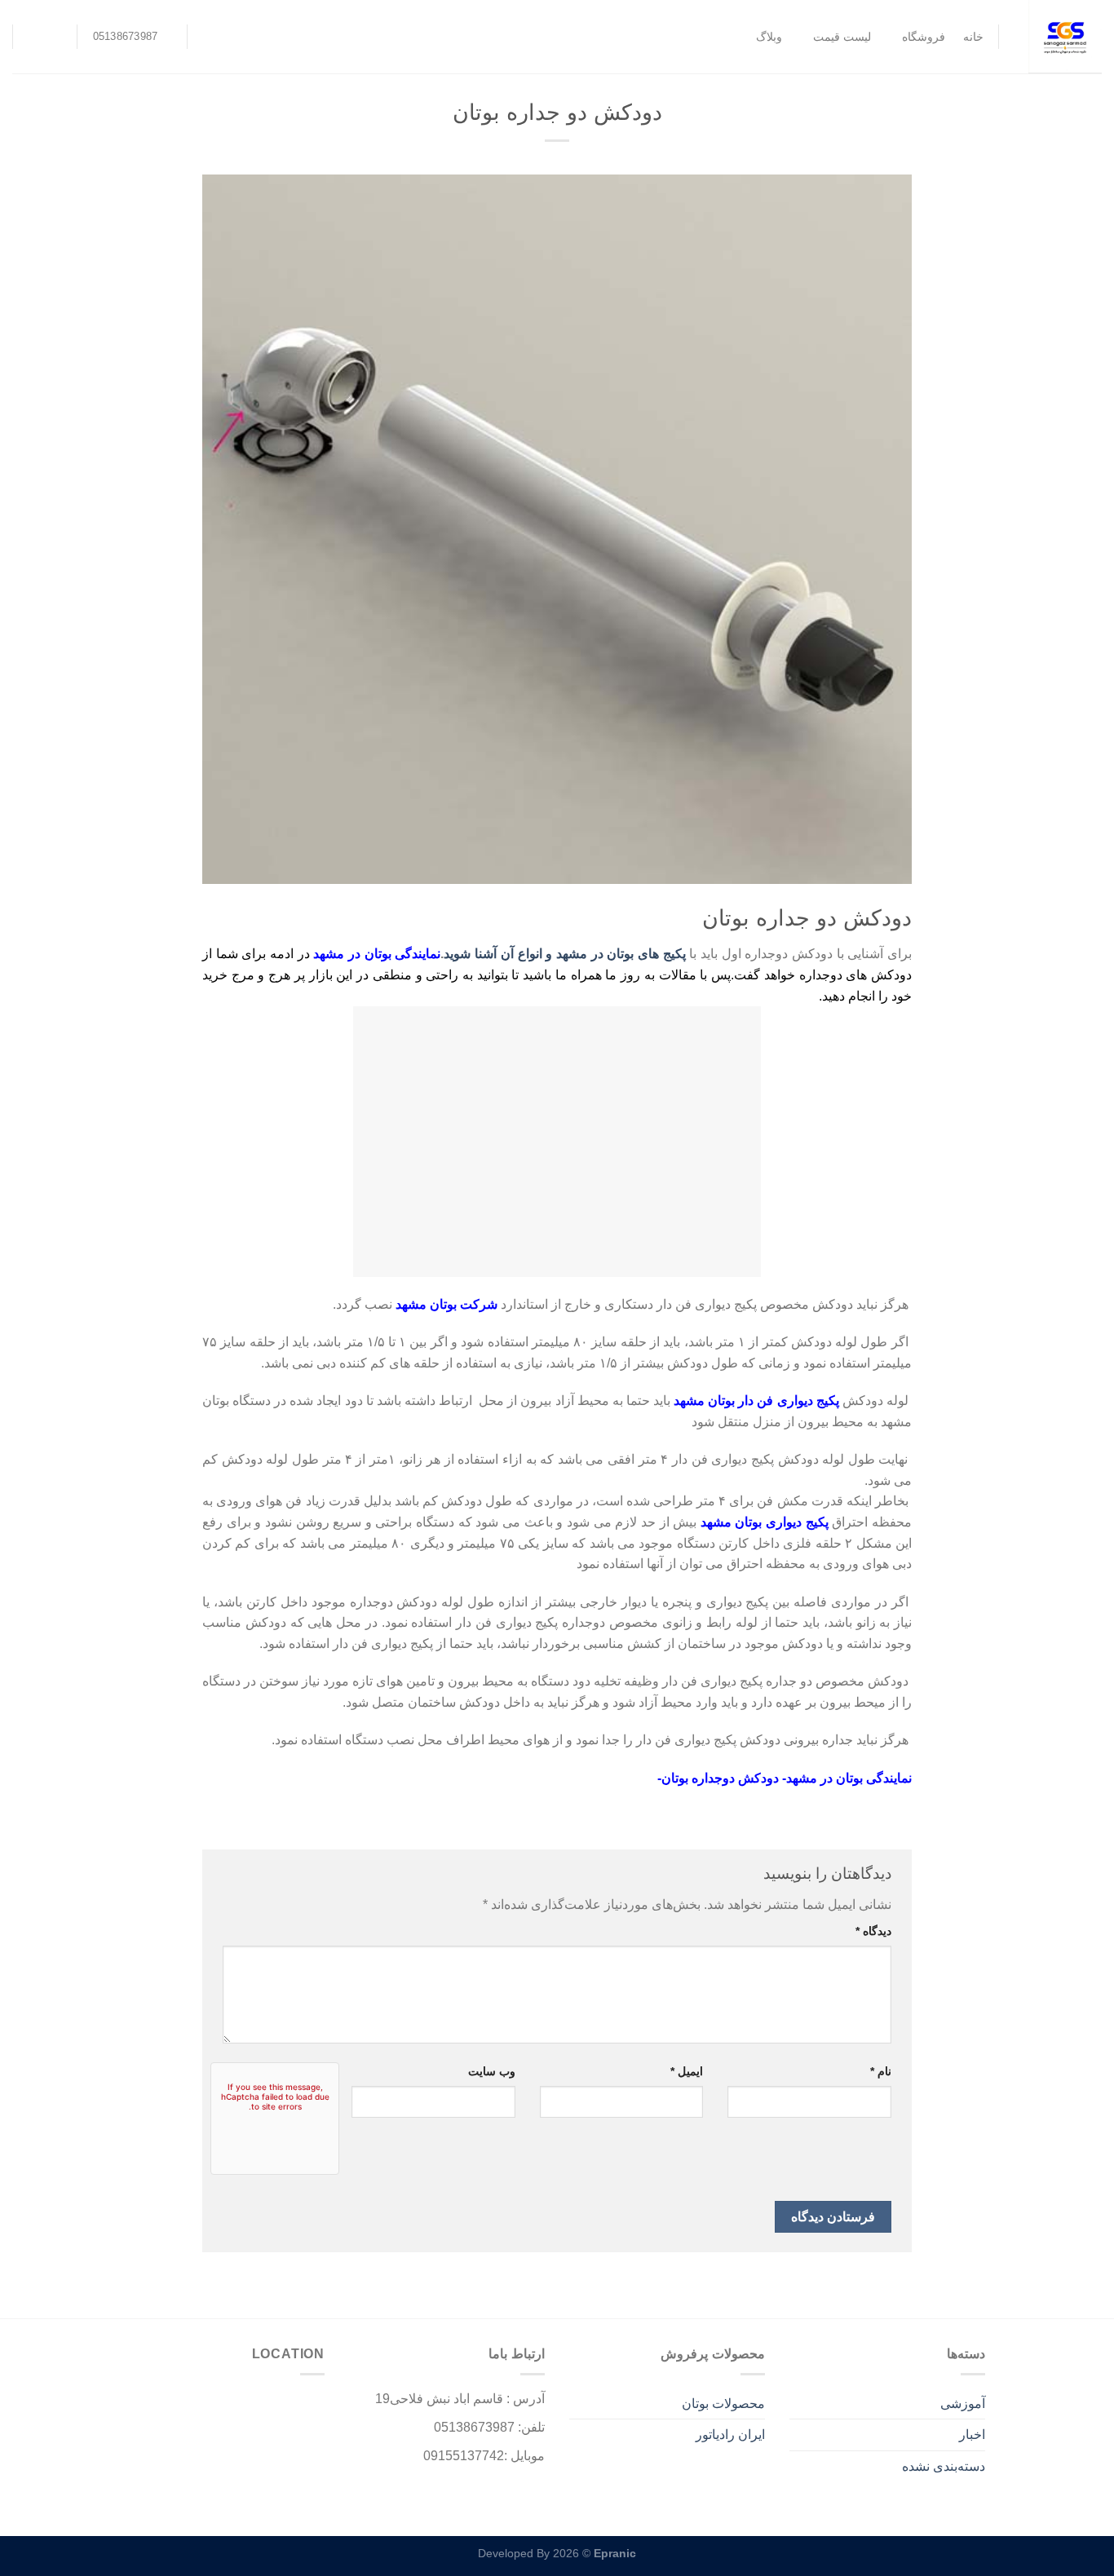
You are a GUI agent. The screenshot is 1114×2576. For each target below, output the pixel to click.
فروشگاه (923, 37)
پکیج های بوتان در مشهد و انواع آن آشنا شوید (564, 954)
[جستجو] (210, 37)
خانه (973, 37)
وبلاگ (769, 37)
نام (881, 2071)
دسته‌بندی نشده (944, 2466)
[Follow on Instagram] (60, 37)
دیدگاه (873, 1931)
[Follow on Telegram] (38, 37)
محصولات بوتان (723, 2404)
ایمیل (687, 2071)
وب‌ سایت (492, 2071)
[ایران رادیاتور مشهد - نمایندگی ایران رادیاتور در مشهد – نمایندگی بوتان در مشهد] (1063, 37)
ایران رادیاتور (730, 2435)
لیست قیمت (842, 37)
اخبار (972, 2435)
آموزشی (963, 2404)
